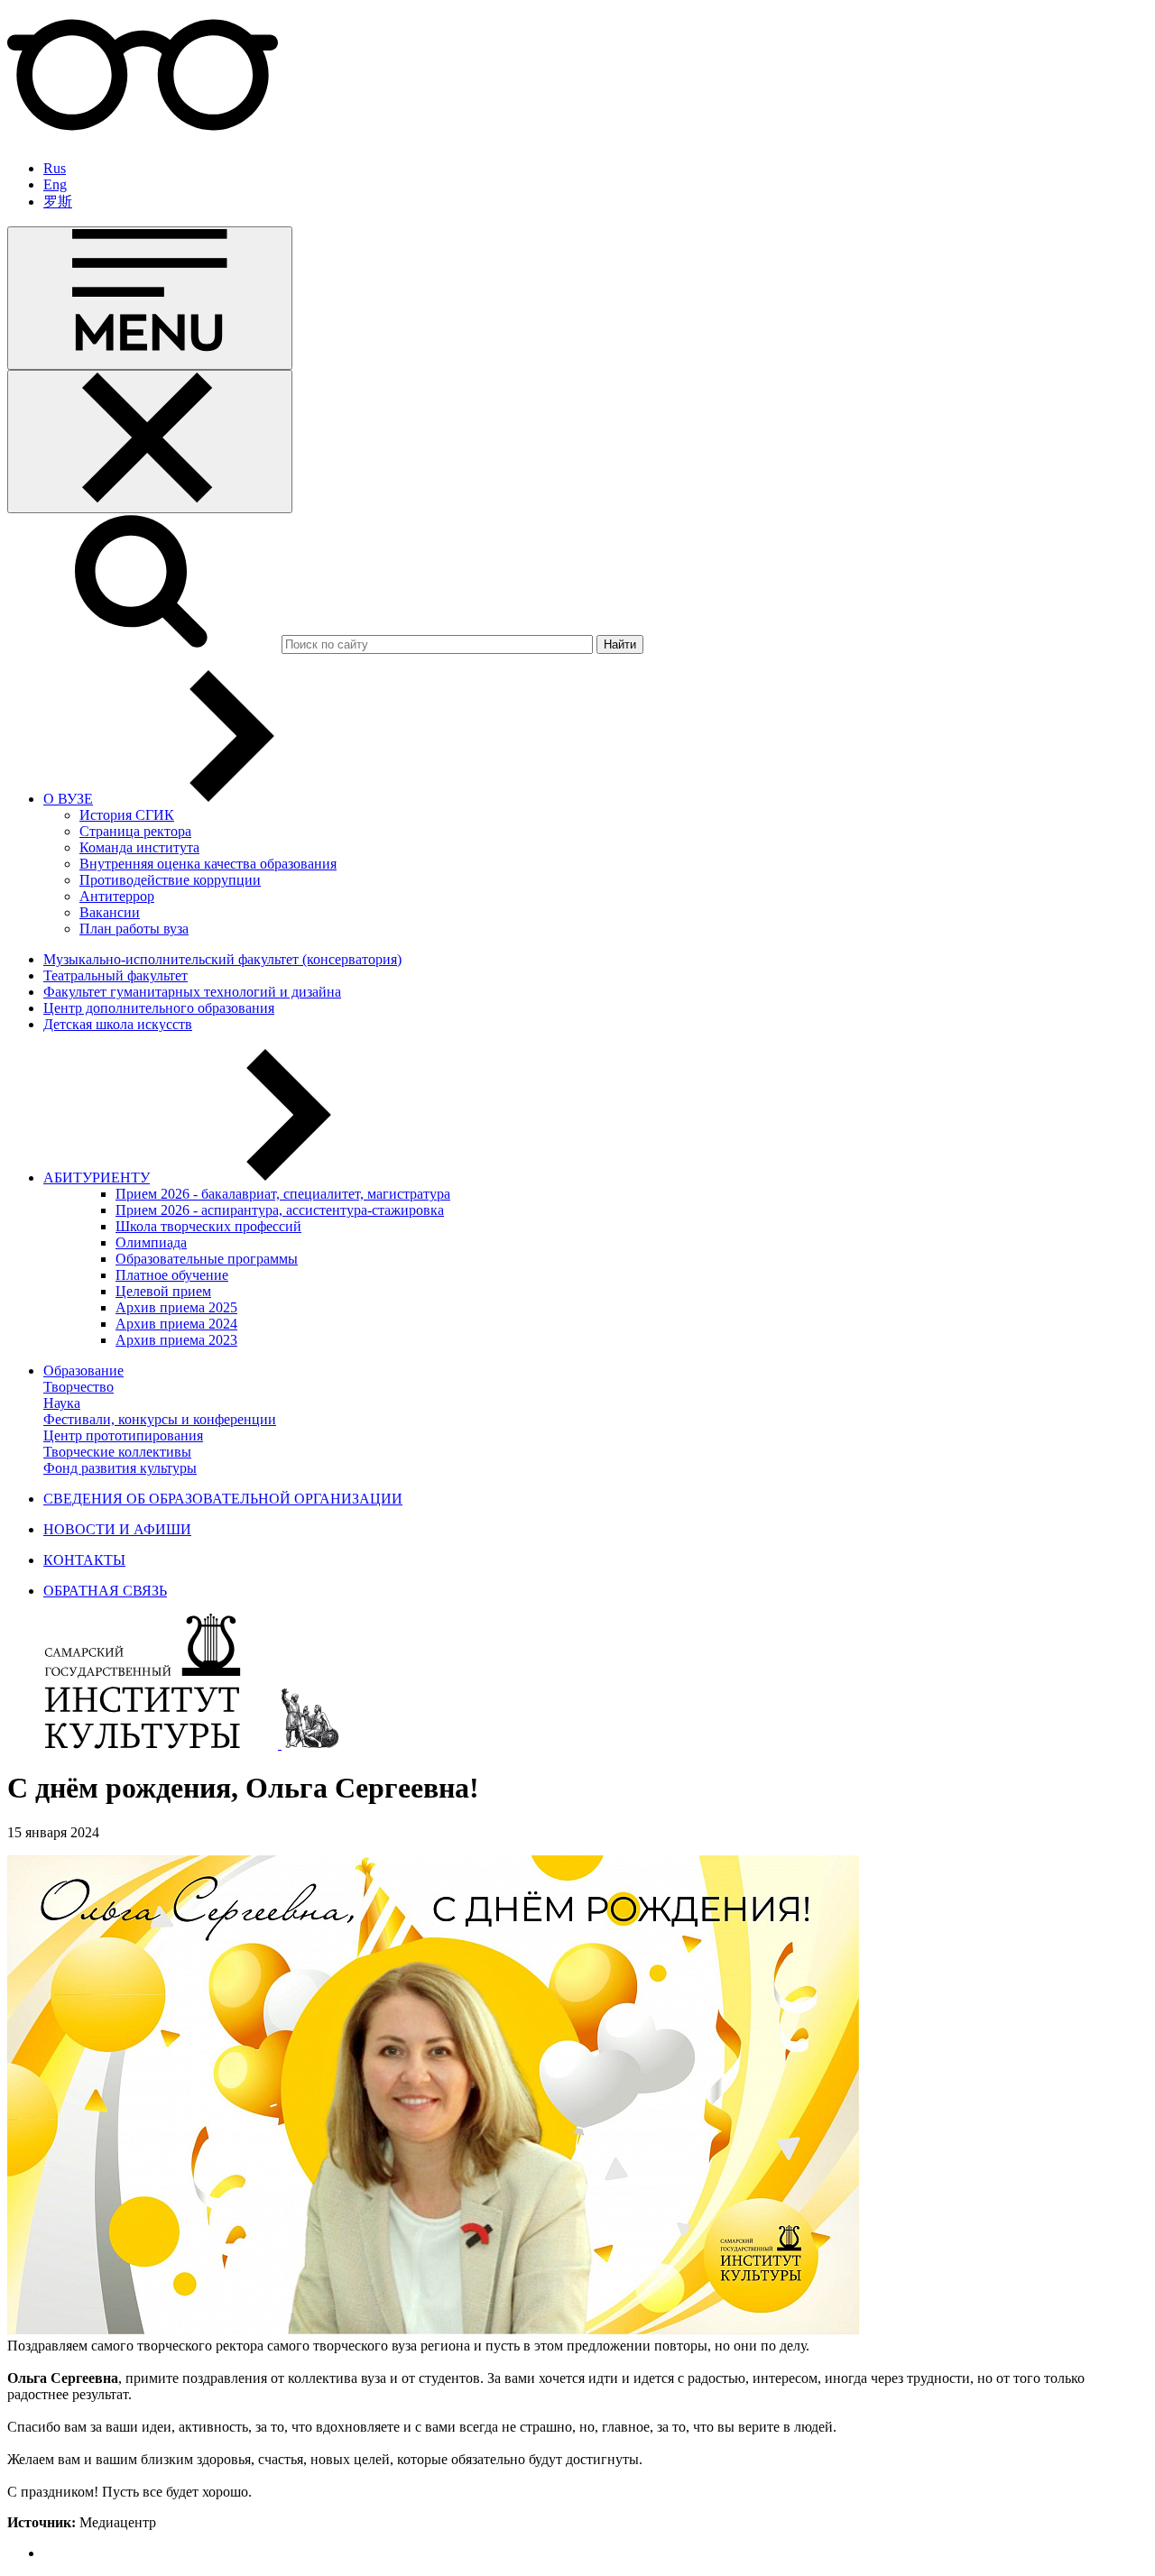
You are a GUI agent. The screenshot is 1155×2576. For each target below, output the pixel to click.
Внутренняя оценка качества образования (208, 864)
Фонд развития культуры (120, 1468)
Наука (62, 1403)
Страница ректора (135, 831)
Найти (620, 644)
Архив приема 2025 (176, 1307)
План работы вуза (134, 929)
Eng (55, 184)
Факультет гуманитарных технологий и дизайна (192, 992)
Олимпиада (151, 1242)
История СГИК (127, 815)
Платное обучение (172, 1275)
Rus (55, 168)
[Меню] (150, 298)
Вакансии (110, 912)
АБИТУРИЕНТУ (97, 1178)
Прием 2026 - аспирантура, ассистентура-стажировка (280, 1210)
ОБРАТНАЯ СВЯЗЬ (105, 1591)
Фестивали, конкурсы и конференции (160, 1419)
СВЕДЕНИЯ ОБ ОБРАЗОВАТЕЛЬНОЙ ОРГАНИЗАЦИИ (223, 1499)
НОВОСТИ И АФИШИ (117, 1529)
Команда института (139, 847)
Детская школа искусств (118, 1024)
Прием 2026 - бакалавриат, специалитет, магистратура (283, 1194)
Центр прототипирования (123, 1435)
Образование (83, 1371)
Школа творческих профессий (208, 1226)
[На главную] (144, 1744)
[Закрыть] (150, 442)
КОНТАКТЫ (84, 1560)
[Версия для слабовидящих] (143, 138)
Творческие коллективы (117, 1452)
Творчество (79, 1387)
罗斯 (58, 202)
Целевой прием (163, 1291)
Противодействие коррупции (170, 880)
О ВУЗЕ (68, 799)
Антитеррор (117, 896)
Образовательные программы (207, 1259)
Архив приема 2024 (176, 1324)
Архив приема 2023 (176, 1340)
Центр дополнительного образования (159, 1008)
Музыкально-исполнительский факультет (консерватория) (222, 959)
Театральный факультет (115, 975)
